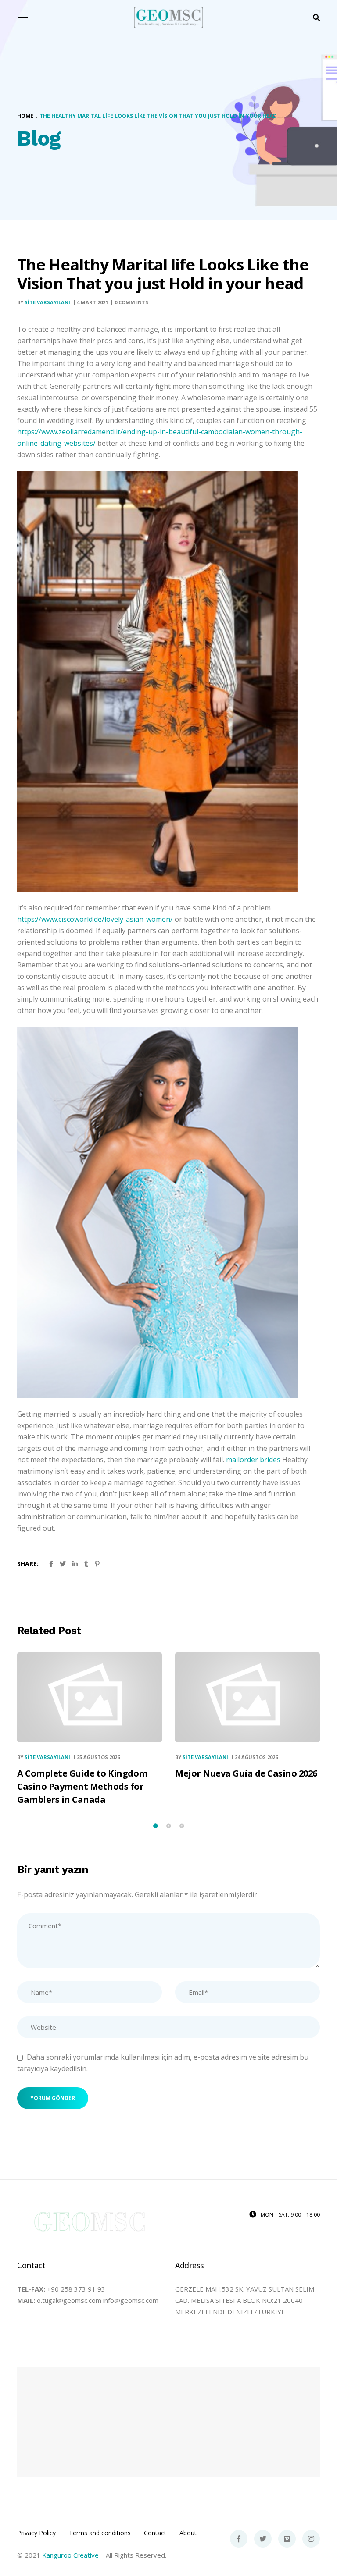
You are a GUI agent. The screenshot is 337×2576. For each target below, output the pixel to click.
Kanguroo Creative (70, 2555)
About (188, 2533)
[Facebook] (239, 2539)
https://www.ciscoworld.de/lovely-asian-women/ (95, 919)
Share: (28, 1564)
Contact (155, 2533)
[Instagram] (311, 2539)
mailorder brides (253, 1460)
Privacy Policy (36, 2533)
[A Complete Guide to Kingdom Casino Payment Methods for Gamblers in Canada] (90, 1697)
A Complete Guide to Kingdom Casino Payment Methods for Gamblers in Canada (82, 1786)
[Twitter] (263, 2539)
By (44, 302)
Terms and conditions (100, 2533)
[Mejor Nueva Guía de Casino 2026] (247, 1697)
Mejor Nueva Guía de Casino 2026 (246, 1773)
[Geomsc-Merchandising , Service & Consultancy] (169, 18)
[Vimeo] (287, 2539)
